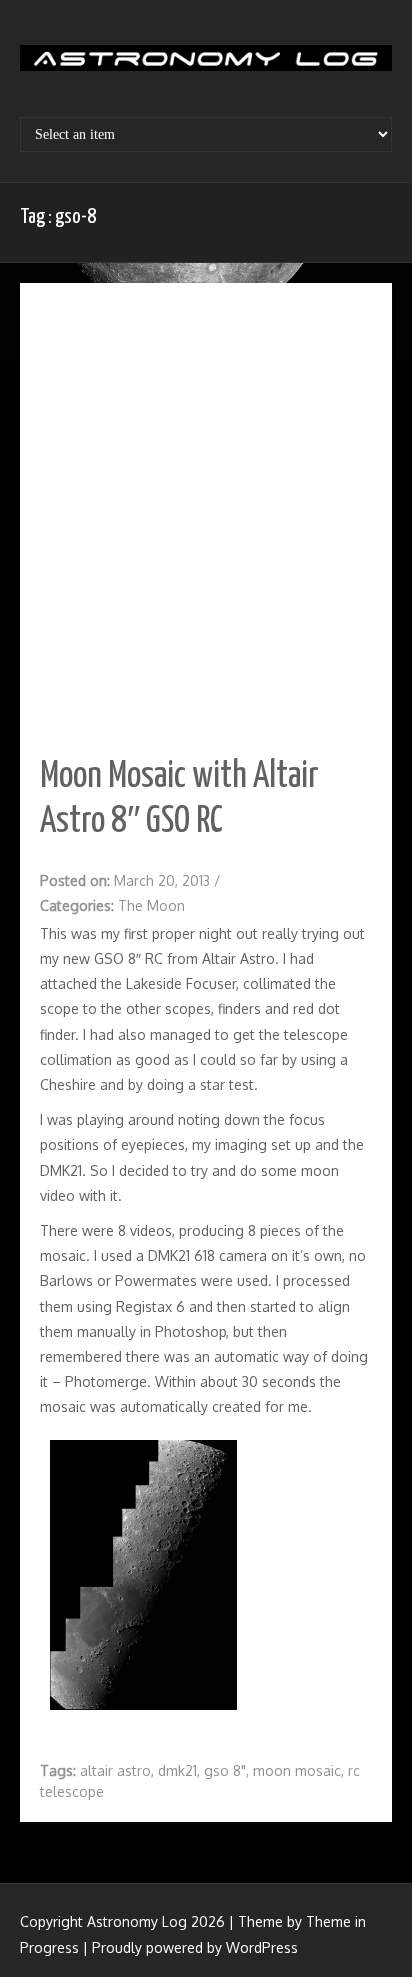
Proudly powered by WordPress (195, 1947)
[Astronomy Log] (206, 65)
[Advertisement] (206, 519)
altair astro (115, 1770)
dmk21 (177, 1770)
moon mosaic (297, 1770)
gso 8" (225, 1770)
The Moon (151, 905)
